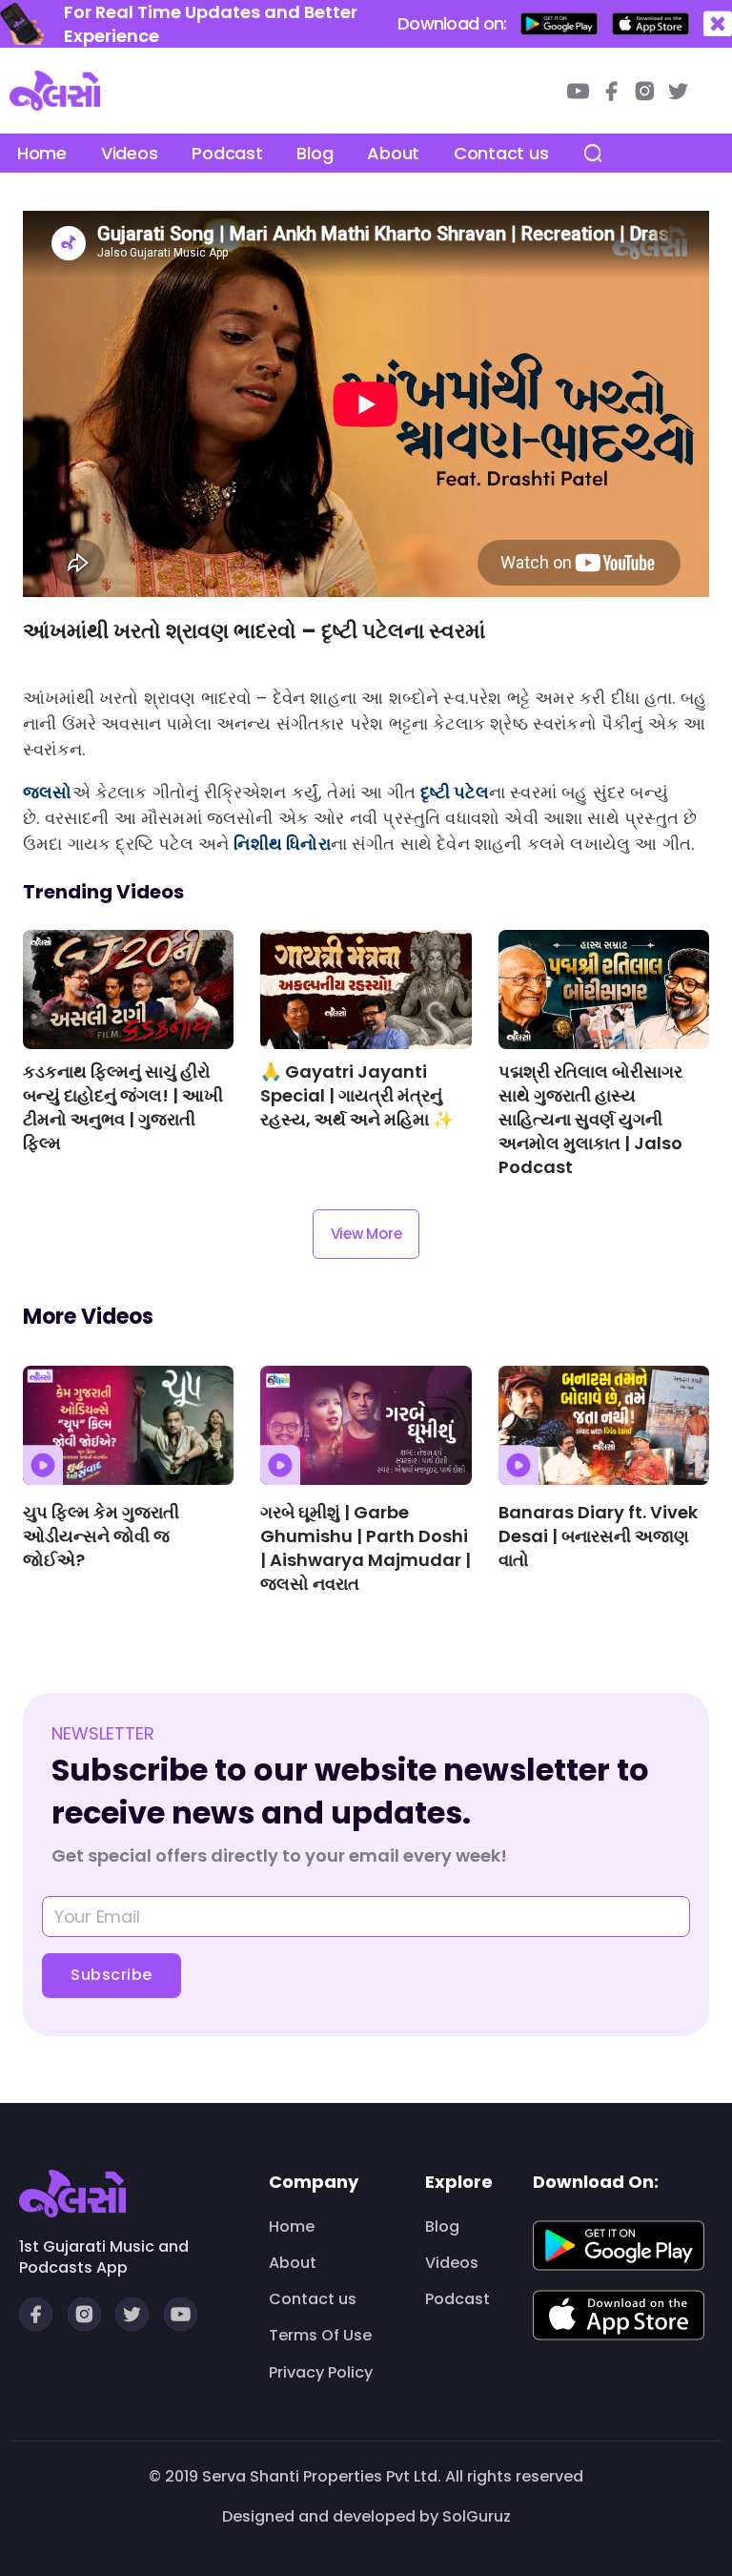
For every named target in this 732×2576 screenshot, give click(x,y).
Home (42, 153)
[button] (718, 24)
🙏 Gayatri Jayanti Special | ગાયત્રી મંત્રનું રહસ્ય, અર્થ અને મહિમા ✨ (357, 1095)
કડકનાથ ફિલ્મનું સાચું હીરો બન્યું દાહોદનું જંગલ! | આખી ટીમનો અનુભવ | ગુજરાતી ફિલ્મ (123, 1107)
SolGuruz (477, 2516)
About (393, 153)
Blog (315, 153)
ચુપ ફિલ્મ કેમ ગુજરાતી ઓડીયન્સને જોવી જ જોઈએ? (101, 1536)
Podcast (227, 153)
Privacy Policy (321, 2373)
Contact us (501, 153)
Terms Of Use (320, 2336)
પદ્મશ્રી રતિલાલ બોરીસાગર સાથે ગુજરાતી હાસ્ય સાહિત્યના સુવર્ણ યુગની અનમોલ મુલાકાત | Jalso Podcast (590, 1119)
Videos (129, 153)
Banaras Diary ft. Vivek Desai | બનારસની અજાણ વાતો (598, 1536)
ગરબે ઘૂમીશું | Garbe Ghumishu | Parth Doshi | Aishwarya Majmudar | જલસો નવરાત (366, 1548)
